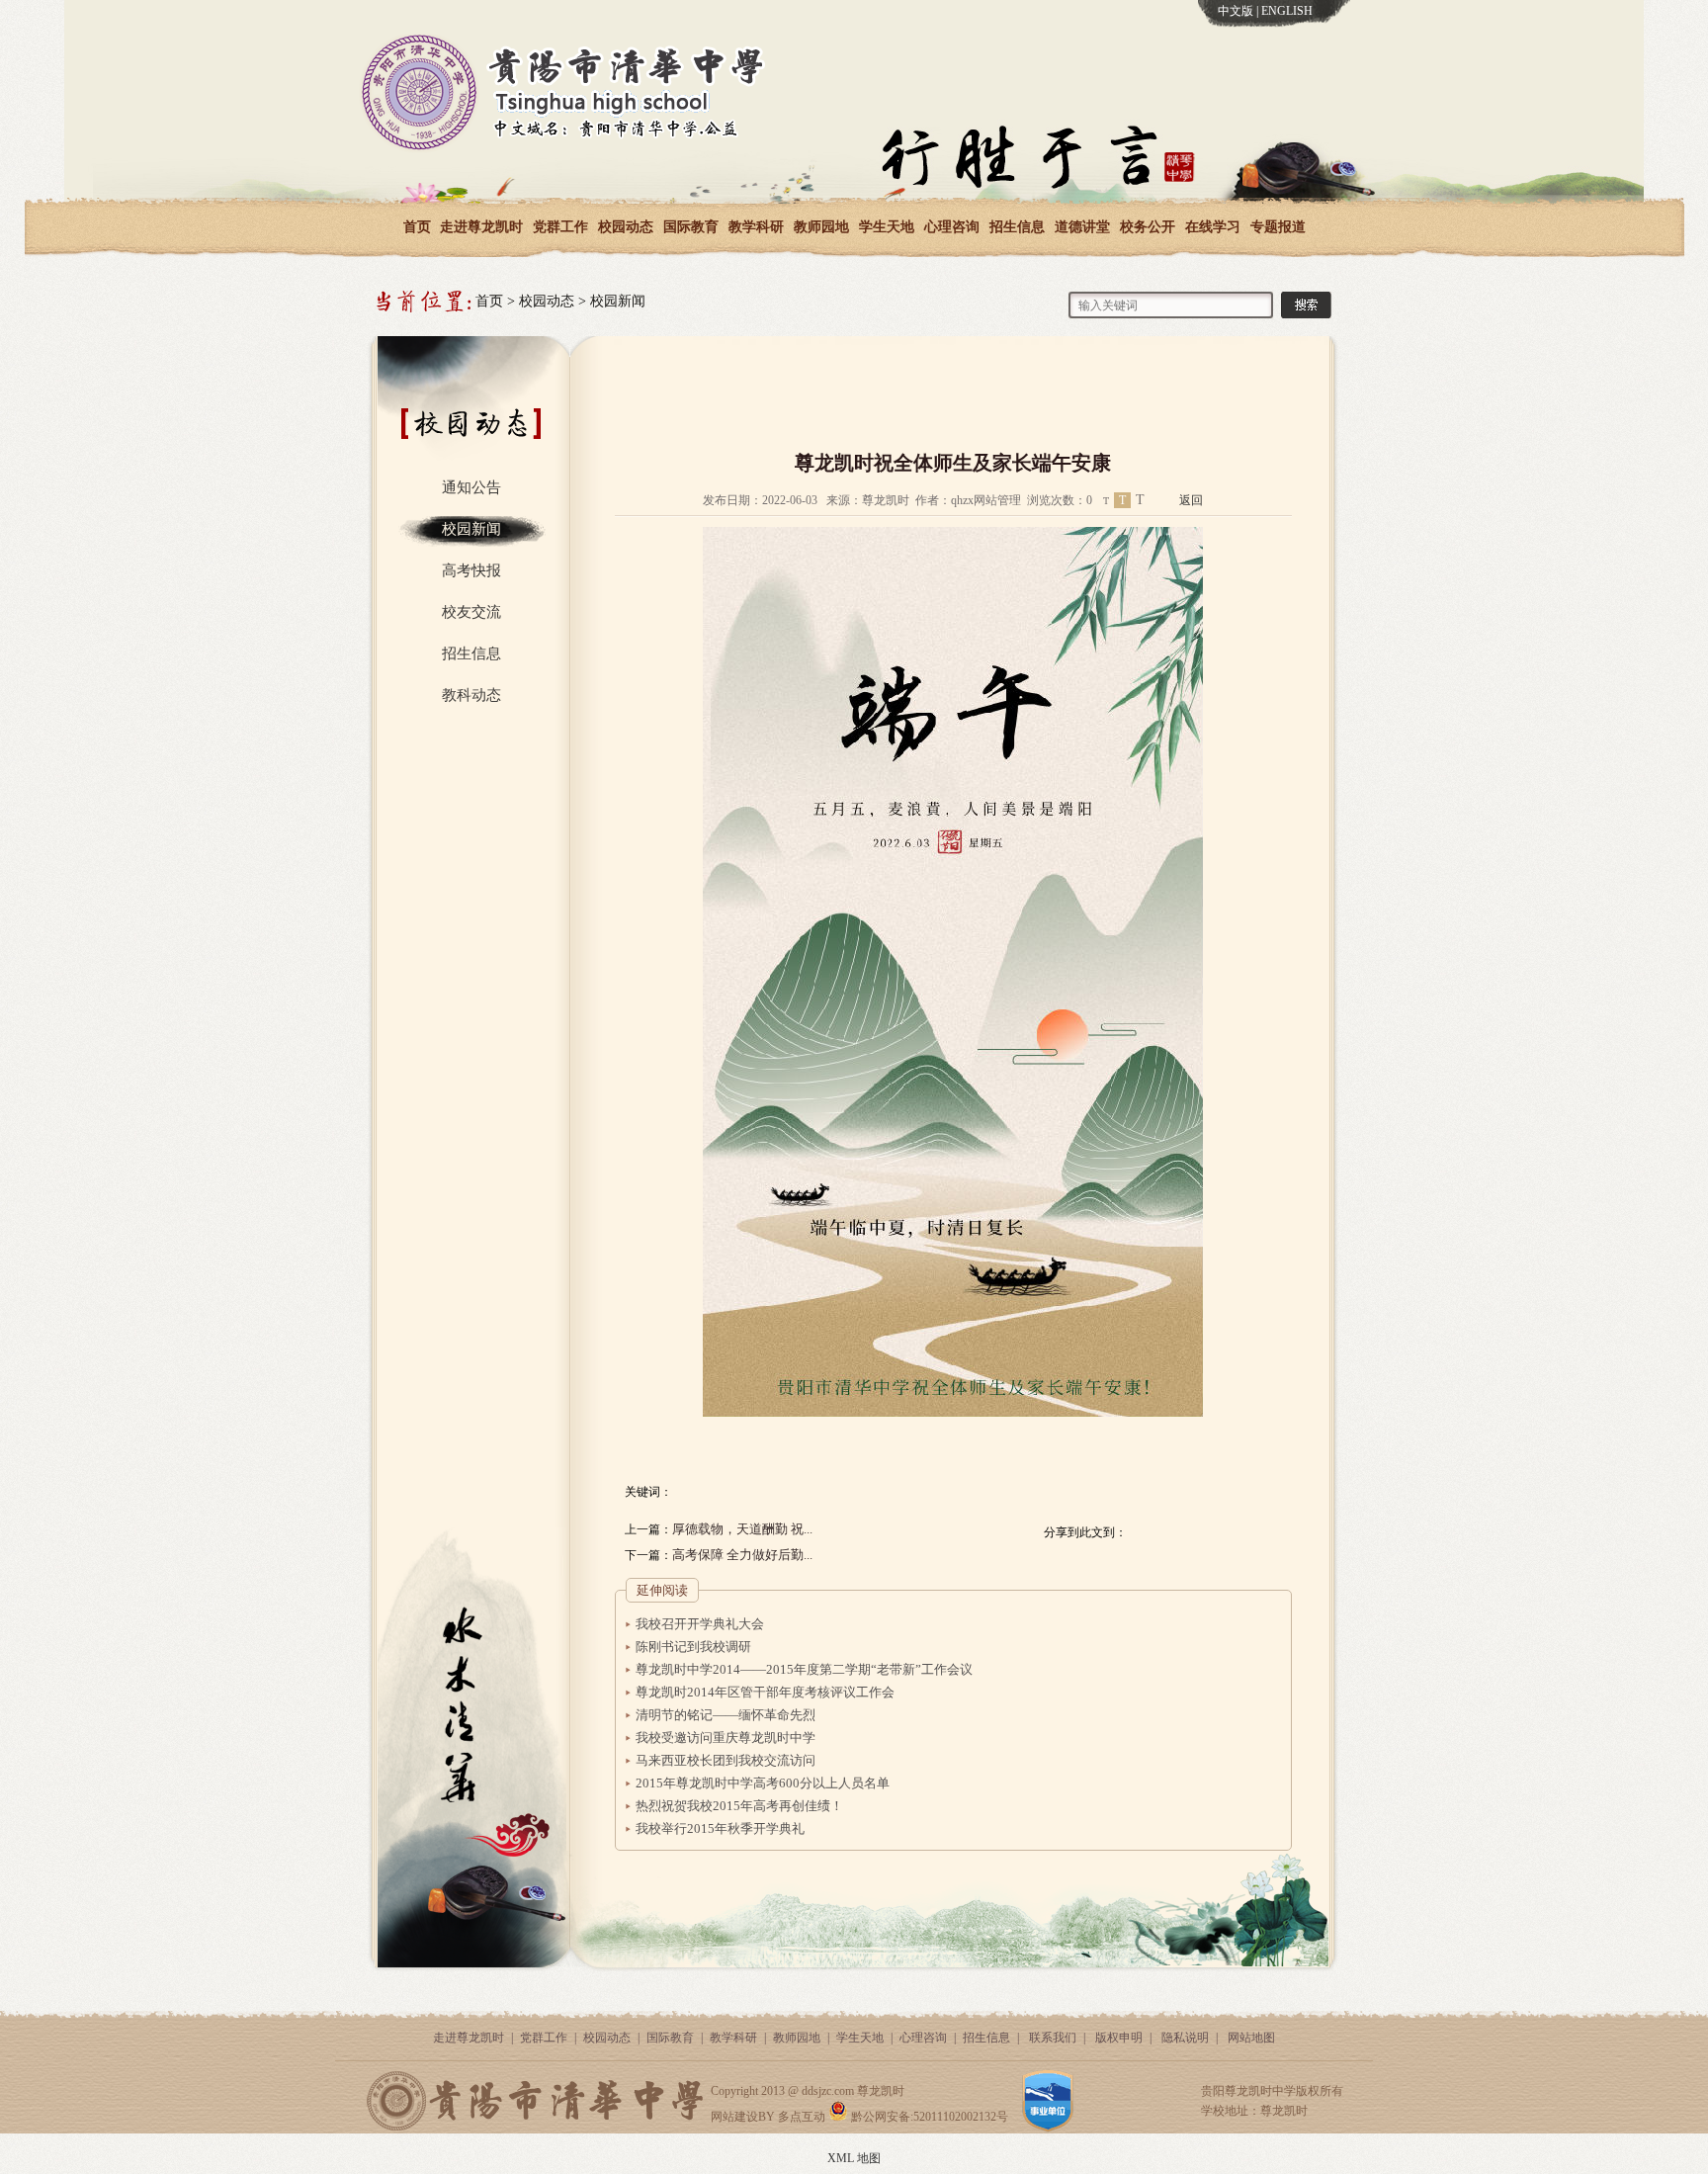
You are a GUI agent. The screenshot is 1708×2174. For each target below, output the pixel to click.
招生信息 (1017, 227)
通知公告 (471, 487)
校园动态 (626, 227)
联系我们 (1053, 2038)
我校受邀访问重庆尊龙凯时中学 (726, 1738)
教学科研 (756, 227)
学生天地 (887, 227)
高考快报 (471, 570)
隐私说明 (1185, 2038)
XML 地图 (854, 2158)
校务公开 (1148, 227)
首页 (417, 227)
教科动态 (471, 695)
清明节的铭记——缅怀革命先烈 (726, 1715)
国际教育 (691, 227)
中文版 (1236, 11)
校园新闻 (618, 301)
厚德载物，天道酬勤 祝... (742, 1529)
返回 (1191, 500)
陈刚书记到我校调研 (693, 1647)
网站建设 (734, 2117)
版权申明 (1119, 2038)
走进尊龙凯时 (481, 227)
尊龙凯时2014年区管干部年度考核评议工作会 (765, 1692)
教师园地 (821, 227)
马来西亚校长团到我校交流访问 (726, 1760)
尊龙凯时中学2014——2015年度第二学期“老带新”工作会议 (804, 1669)
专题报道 (1278, 227)
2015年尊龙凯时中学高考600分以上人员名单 (763, 1783)
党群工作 (560, 227)
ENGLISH (1287, 11)
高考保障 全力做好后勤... (742, 1555)
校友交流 (471, 612)
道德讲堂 (1082, 227)
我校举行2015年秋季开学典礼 (720, 1828)
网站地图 (1251, 2038)
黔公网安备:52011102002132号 (928, 2117)
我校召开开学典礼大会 (700, 1624)
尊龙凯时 (881, 2091)
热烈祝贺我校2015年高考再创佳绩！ (739, 1806)
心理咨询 (952, 227)
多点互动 (802, 2117)
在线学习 (1213, 227)
